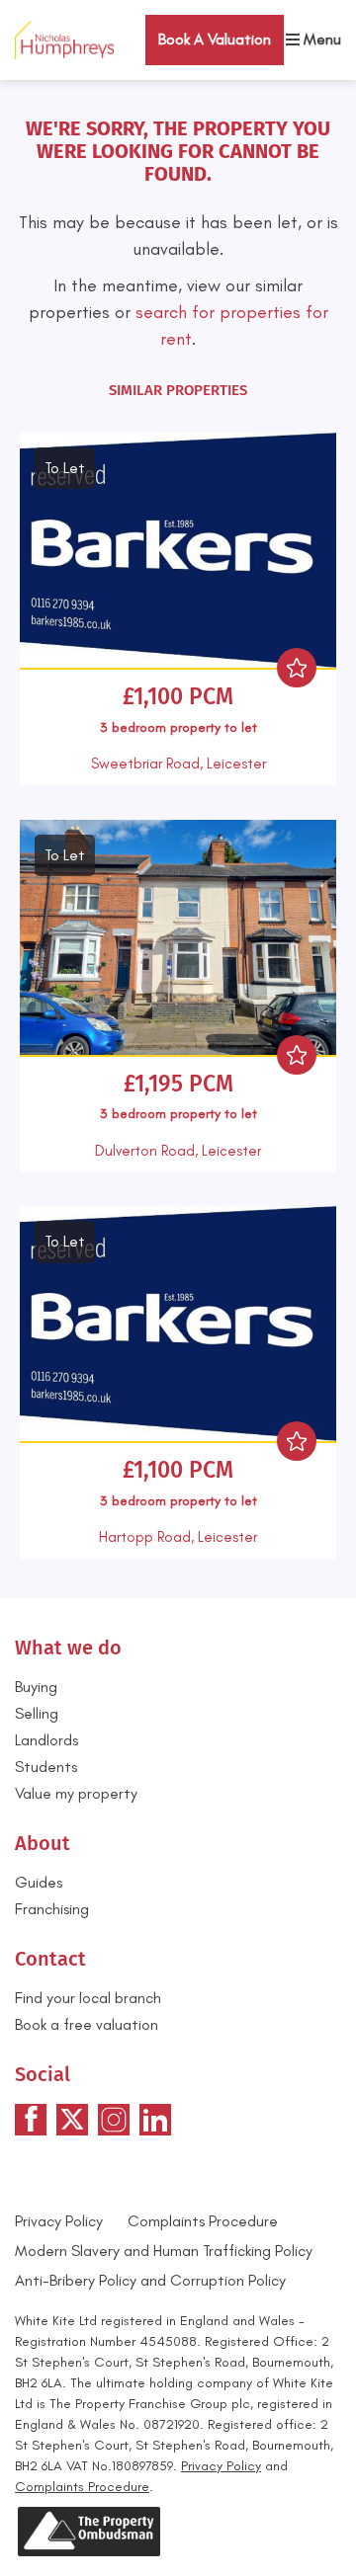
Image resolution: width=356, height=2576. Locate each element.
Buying (36, 1687)
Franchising (52, 1909)
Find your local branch (88, 1998)
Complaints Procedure (203, 2221)
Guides (39, 1882)
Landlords (46, 1740)
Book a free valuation (87, 2024)
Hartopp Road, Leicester (178, 1537)
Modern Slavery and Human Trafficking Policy (164, 2251)
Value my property (76, 1793)
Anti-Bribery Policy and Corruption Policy (152, 2280)
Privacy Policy (59, 2221)
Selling (37, 1713)
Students (46, 1767)
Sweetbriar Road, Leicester (178, 764)
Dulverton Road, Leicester (178, 1151)
